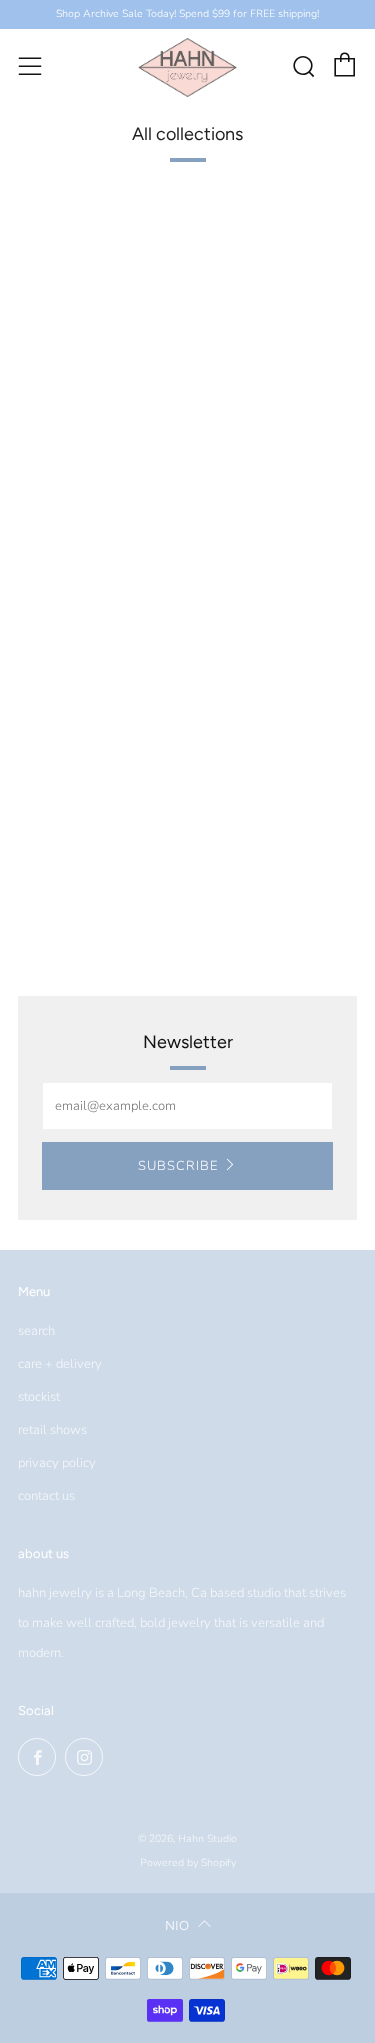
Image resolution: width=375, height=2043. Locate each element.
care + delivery (60, 1364)
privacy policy (57, 1463)
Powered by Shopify (188, 1862)
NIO (177, 1925)
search (36, 1331)
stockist (39, 1397)
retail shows (52, 1430)
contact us (46, 1496)
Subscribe (178, 1166)
